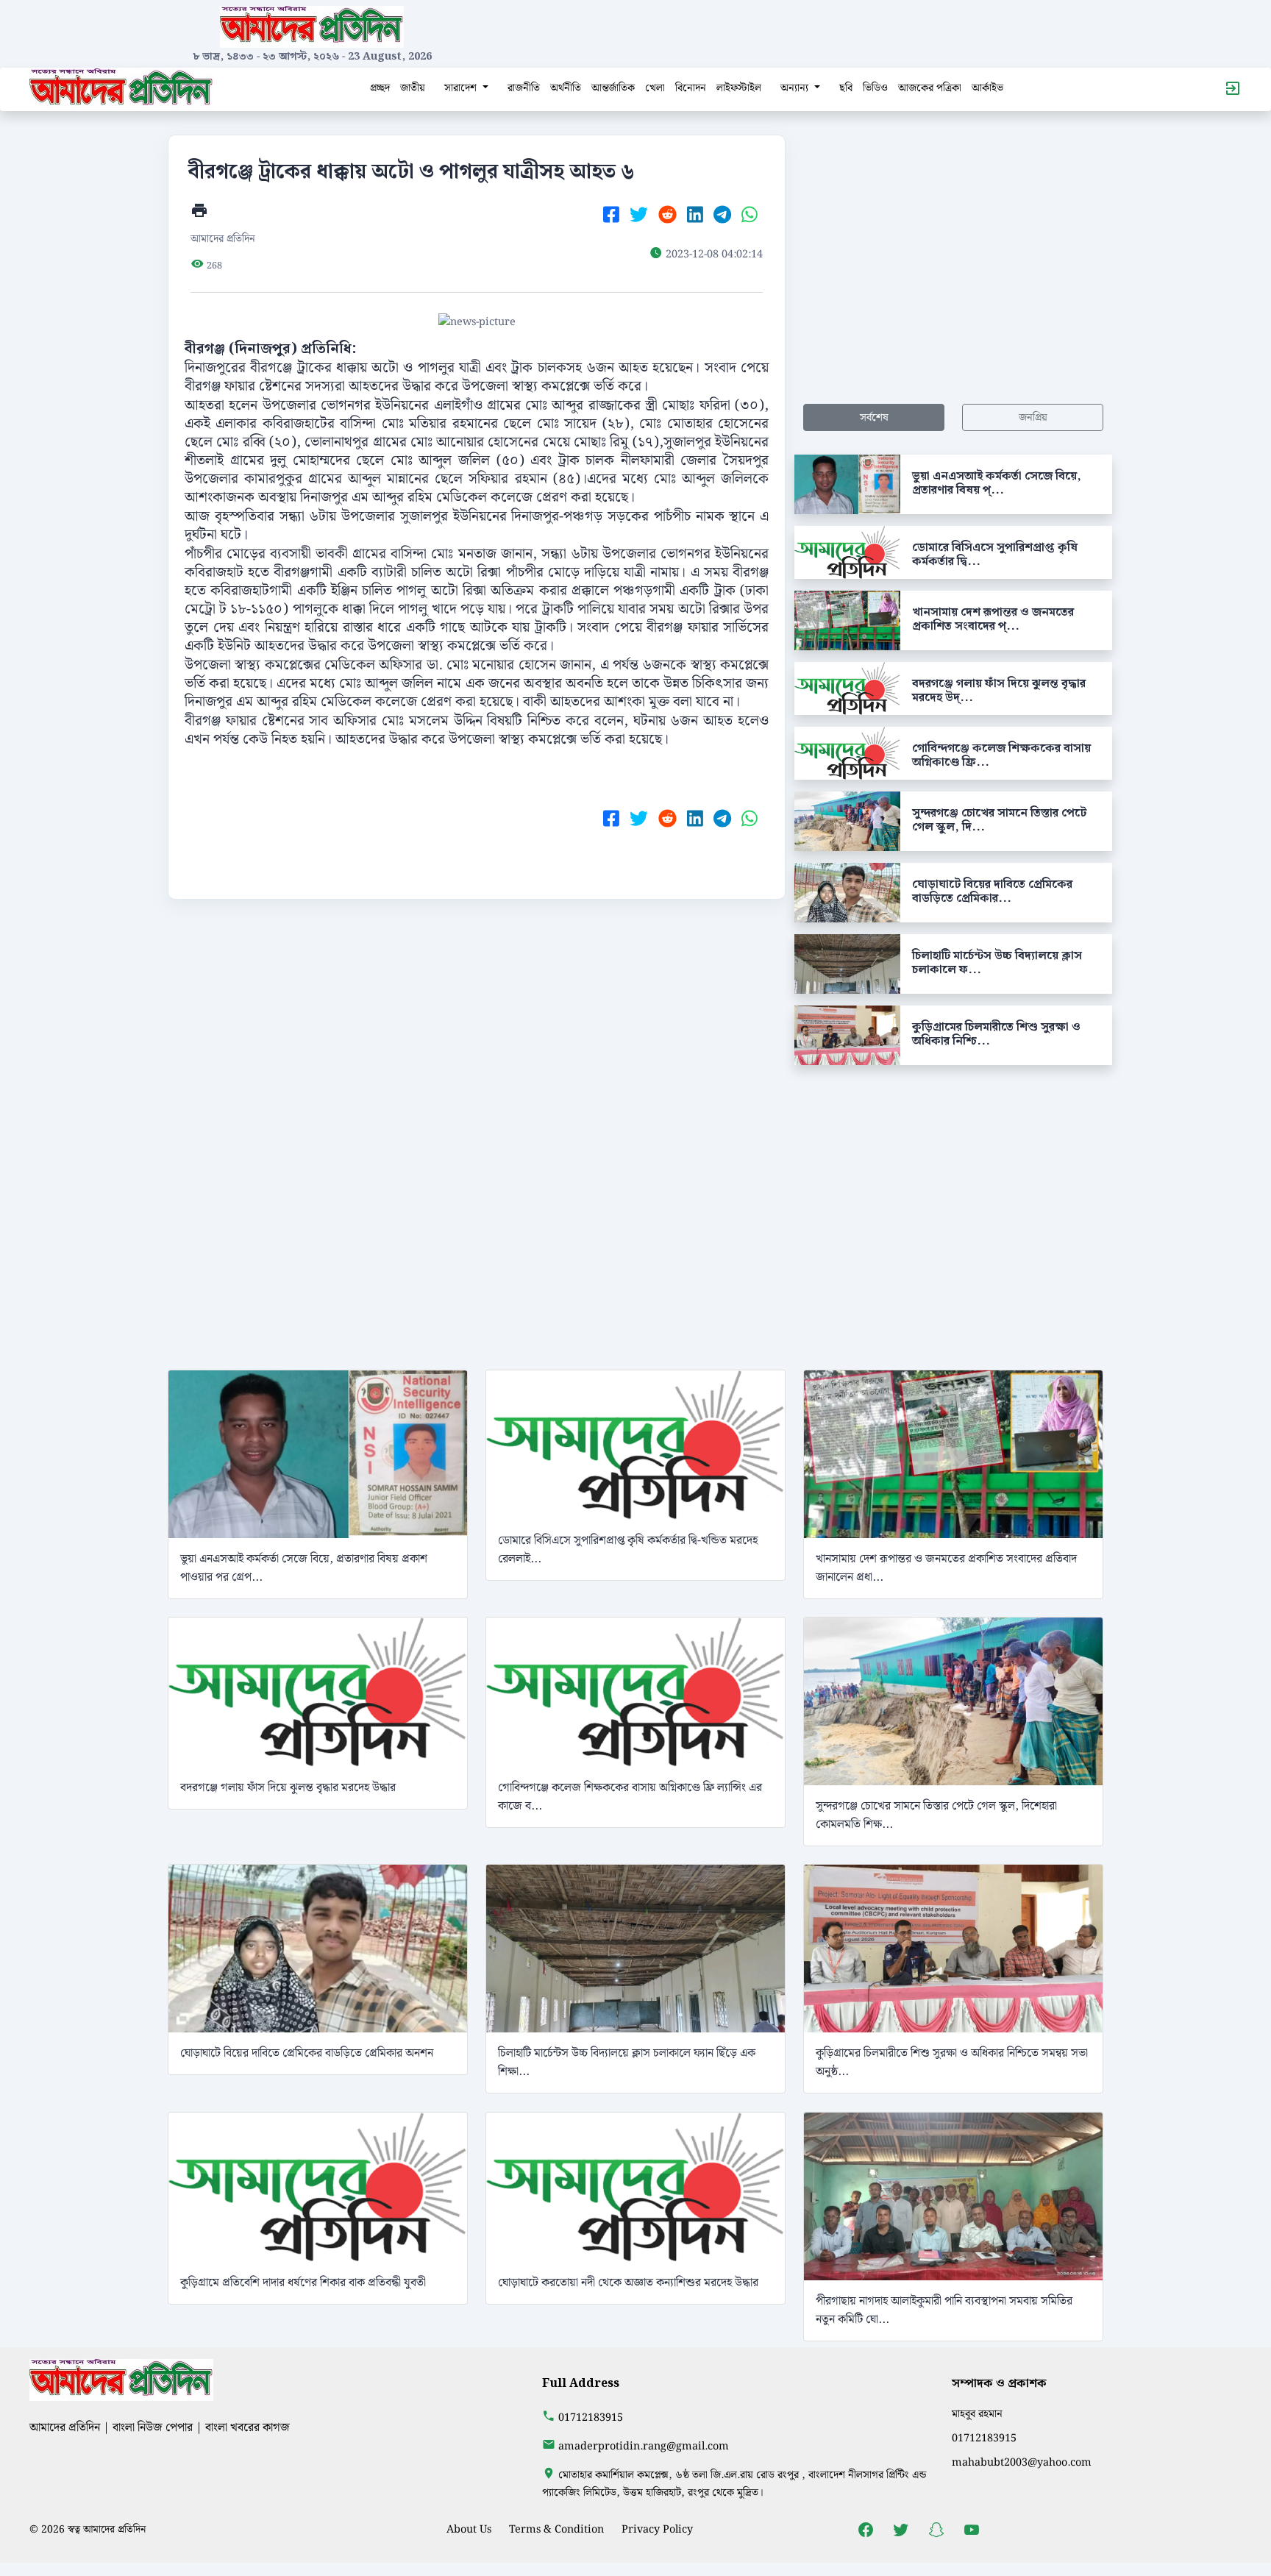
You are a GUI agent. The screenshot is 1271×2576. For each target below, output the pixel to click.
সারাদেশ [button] (462, 88)
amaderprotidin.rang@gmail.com (644, 2446)
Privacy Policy (657, 2529)
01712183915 (591, 2417)
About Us (469, 2529)
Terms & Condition (556, 2529)
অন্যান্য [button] (796, 88)
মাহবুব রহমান (977, 2414)
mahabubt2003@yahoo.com (1022, 2462)
